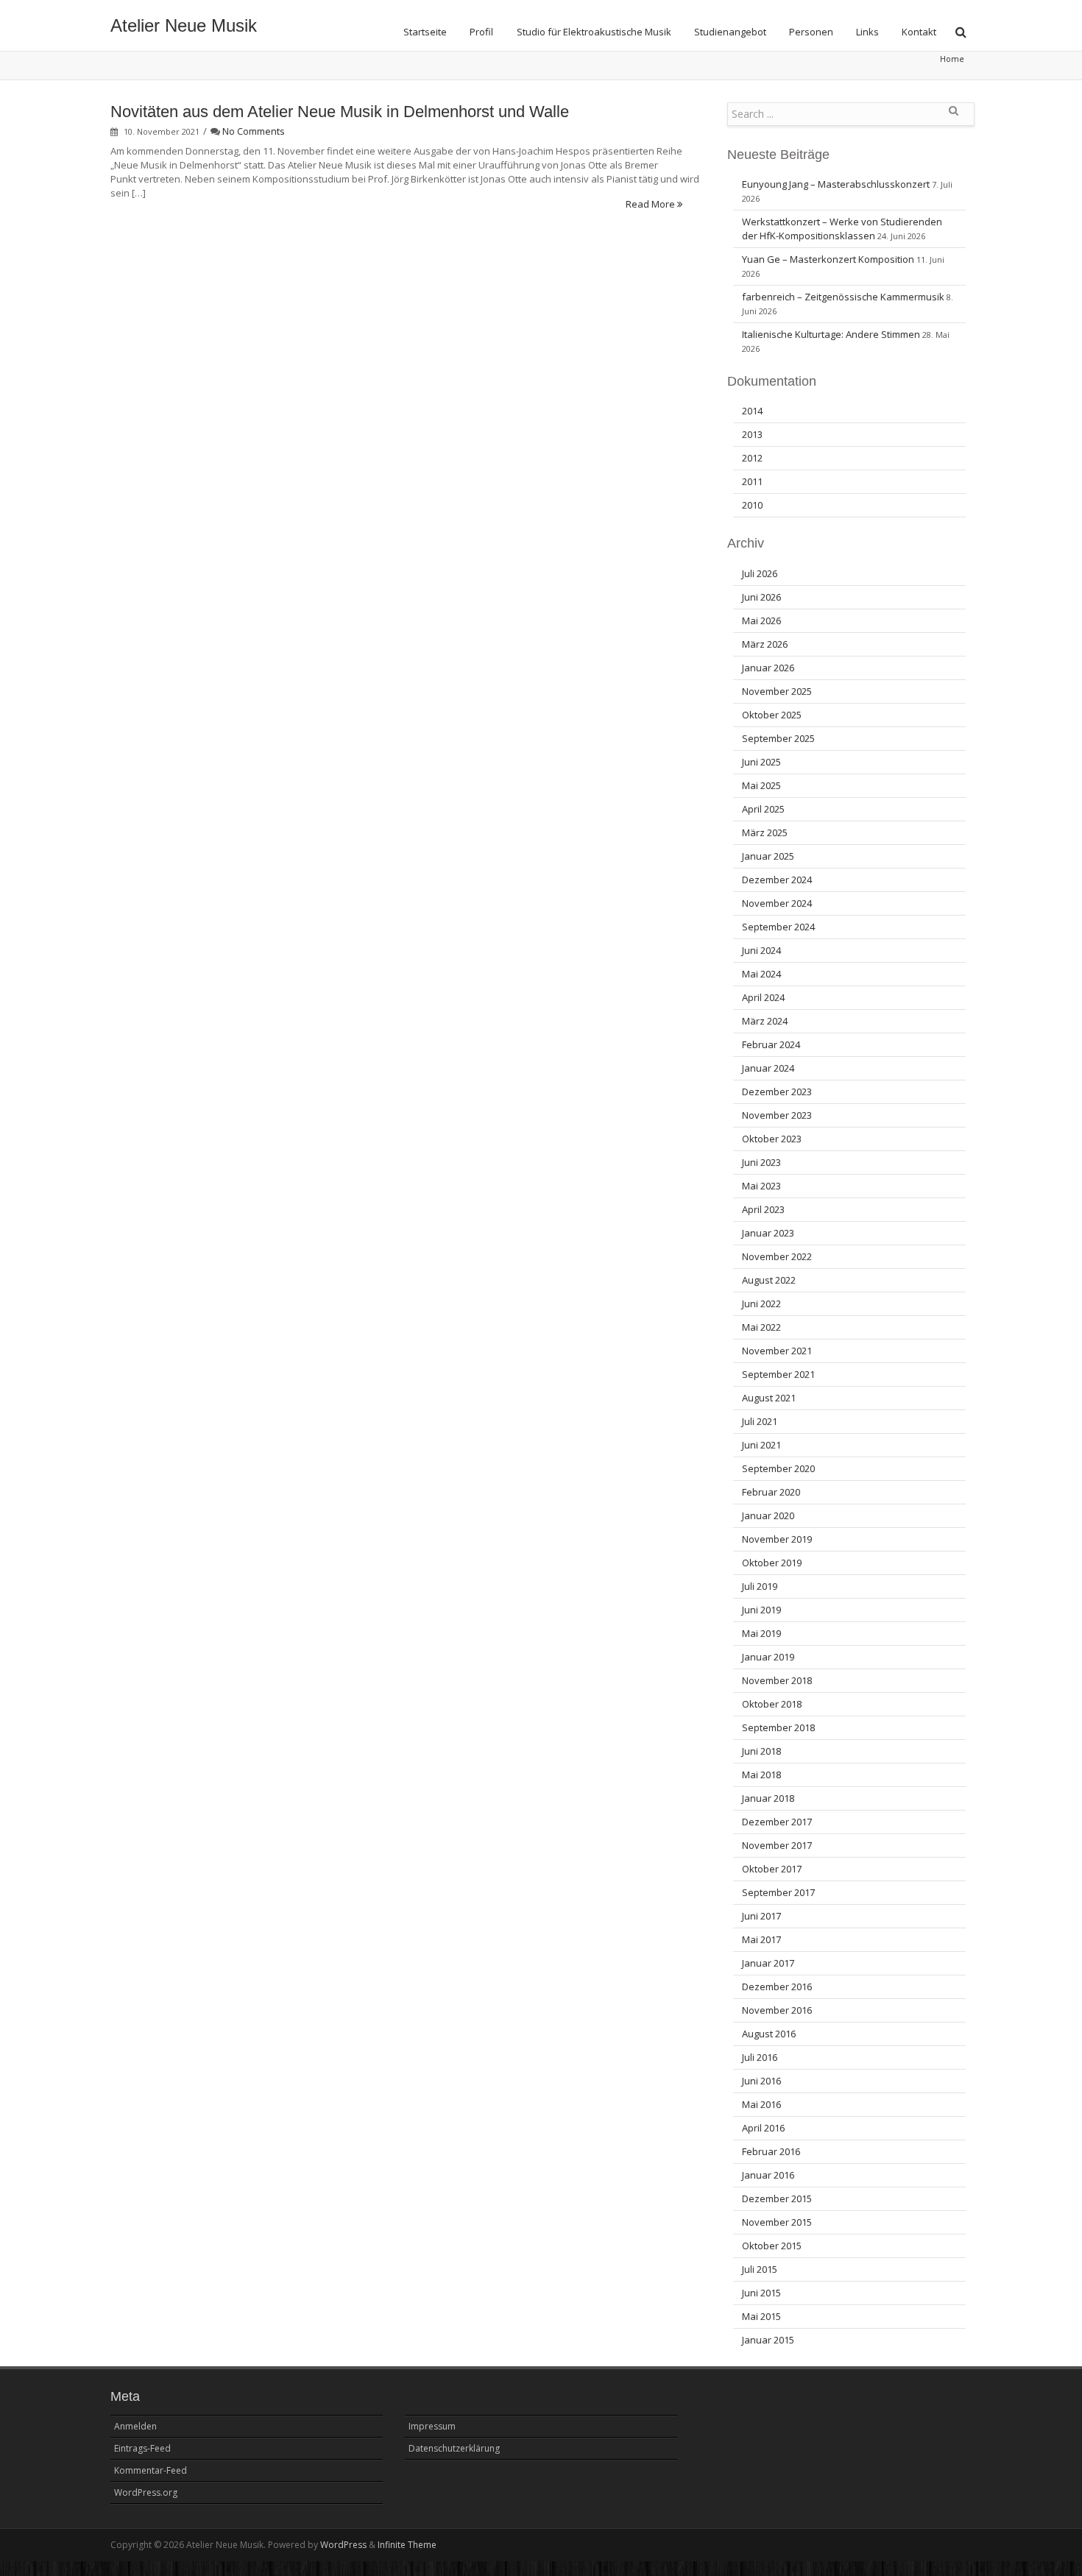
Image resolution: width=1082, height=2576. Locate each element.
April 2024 (763, 997)
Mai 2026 (761, 620)
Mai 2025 (761, 785)
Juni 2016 (761, 2081)
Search (953, 116)
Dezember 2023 (777, 1091)
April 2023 (763, 1209)
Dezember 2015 (777, 2198)
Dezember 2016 (777, 1986)
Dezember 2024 (777, 880)
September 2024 (778, 927)
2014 (752, 411)
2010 (752, 505)
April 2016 (763, 2128)
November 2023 (777, 1115)
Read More (651, 204)
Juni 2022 (761, 1303)
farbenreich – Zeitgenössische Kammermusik (843, 297)
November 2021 (777, 1351)
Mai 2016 (761, 2104)
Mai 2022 (761, 1327)
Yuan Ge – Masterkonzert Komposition (828, 259)
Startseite (425, 32)
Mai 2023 (761, 1186)
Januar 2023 (768, 1233)
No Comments (254, 131)
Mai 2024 (761, 974)
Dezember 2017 (777, 1822)
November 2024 (777, 903)
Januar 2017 (768, 1963)
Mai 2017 (761, 1939)
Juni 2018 (761, 1751)
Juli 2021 (760, 1421)
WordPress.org (146, 2492)
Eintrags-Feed (142, 2448)
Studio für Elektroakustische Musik (594, 32)
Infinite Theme (407, 2545)
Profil (481, 32)
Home (952, 59)
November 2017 (777, 1845)
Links (867, 32)
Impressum (432, 2426)
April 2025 (763, 809)
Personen (811, 32)
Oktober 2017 (772, 1869)
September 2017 (778, 1892)
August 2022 (769, 1280)
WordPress (343, 2545)
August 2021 (769, 1398)
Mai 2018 (761, 1774)
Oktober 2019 (772, 1563)
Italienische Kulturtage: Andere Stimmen (831, 334)
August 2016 (769, 2034)
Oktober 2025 (772, 715)
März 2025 (765, 832)
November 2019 (777, 1539)
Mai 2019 (761, 1633)
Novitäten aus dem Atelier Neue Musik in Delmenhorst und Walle (340, 112)
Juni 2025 (761, 762)
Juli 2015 (760, 2269)
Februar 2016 (771, 2151)
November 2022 (777, 1256)
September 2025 (778, 738)
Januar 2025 (768, 856)
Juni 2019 (761, 1610)
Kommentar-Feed (151, 2470)
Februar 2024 (771, 1044)
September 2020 (778, 1468)
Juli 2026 (760, 573)
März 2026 (765, 644)
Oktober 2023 (772, 1139)
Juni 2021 (761, 1445)
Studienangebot (730, 32)
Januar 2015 (768, 2340)
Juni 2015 (761, 2293)
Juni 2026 (761, 597)
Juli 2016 (760, 2057)
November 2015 (777, 2222)
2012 (752, 458)
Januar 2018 (768, 1798)
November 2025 (777, 691)
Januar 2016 (768, 2175)
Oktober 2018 (772, 1704)
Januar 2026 (768, 668)
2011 (752, 481)
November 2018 (777, 1680)
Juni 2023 (761, 1162)
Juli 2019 (760, 1586)
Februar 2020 (771, 1492)
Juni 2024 (761, 950)
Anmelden (135, 2426)
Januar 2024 (768, 1068)
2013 (752, 434)
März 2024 (765, 1021)
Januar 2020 (768, 1515)
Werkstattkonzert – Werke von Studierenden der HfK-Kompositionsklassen (842, 229)
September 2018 (778, 1727)
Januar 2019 (768, 1657)
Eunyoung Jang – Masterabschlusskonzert (836, 184)
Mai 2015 (761, 2316)
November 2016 (777, 2010)
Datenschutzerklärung (454, 2448)
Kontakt (919, 32)
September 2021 (778, 1374)
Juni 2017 (761, 1916)
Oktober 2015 (772, 2246)
